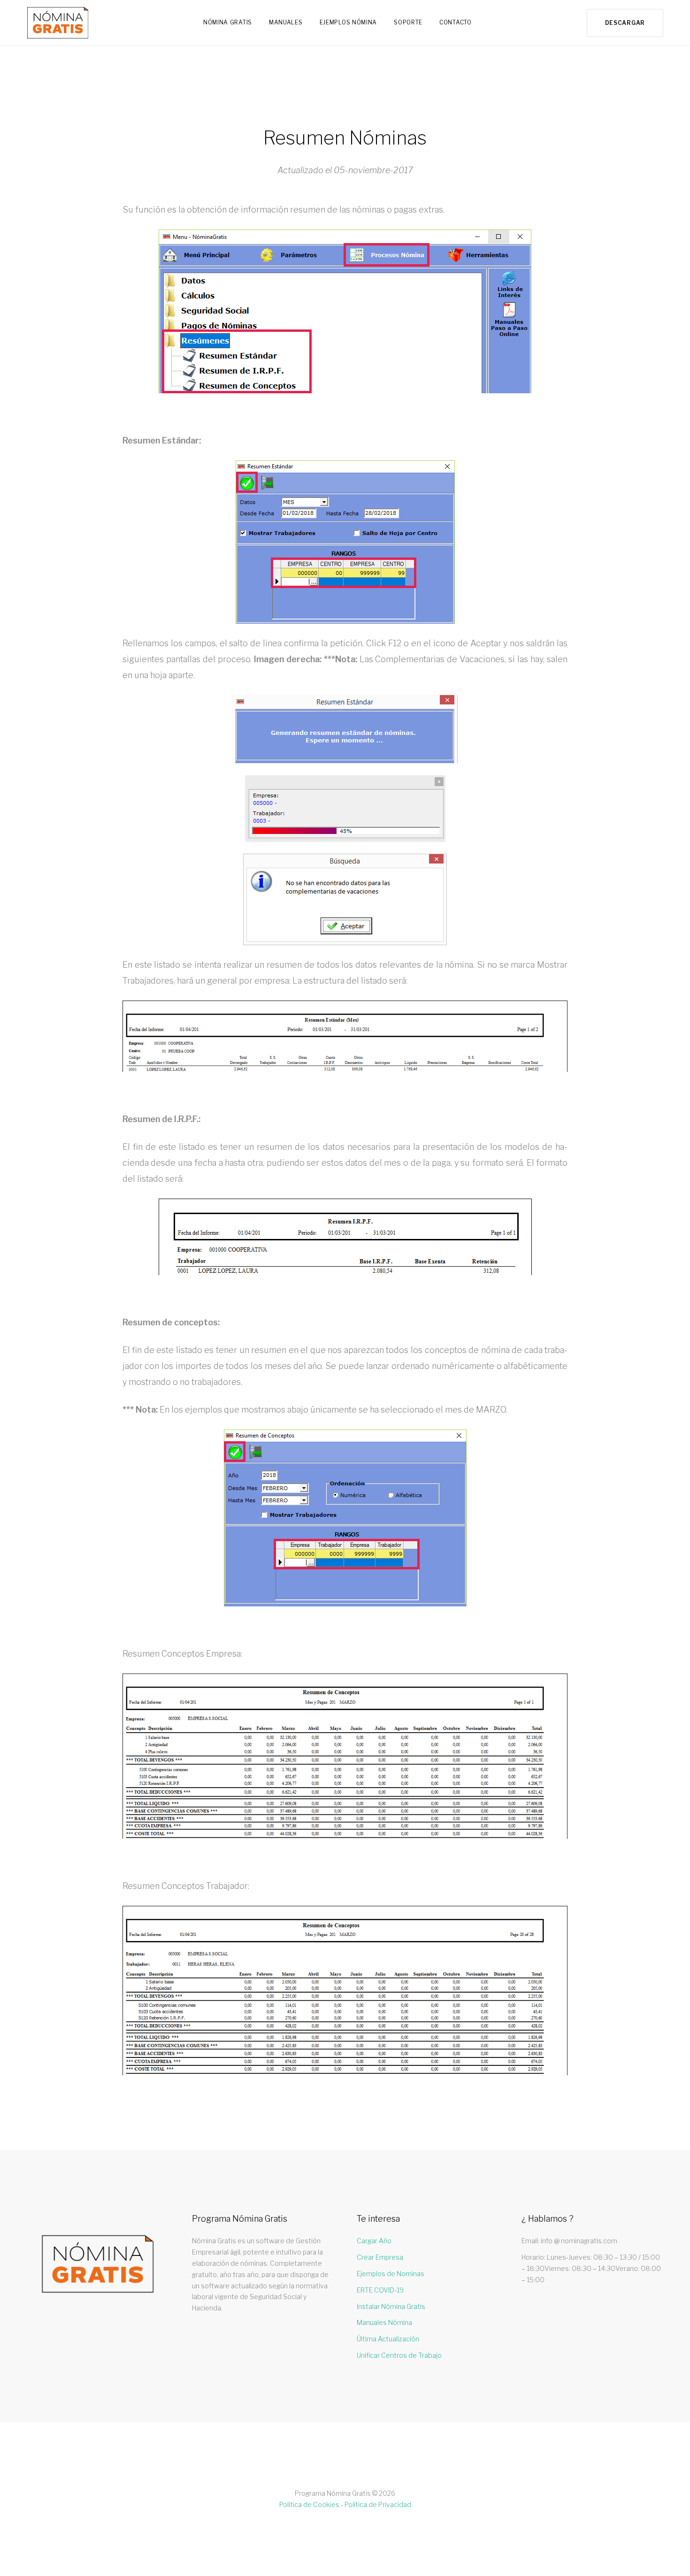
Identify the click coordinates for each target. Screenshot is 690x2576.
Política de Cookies (309, 2504)
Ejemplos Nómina (349, 22)
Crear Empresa (380, 2257)
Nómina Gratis (228, 22)
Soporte (408, 22)
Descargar (625, 23)
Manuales (286, 22)
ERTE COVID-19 (380, 2290)
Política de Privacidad (378, 2504)
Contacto (456, 22)
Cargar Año (374, 2241)
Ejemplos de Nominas (391, 2274)
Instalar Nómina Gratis (391, 2306)
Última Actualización (388, 2339)
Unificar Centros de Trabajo (399, 2355)
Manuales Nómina (384, 2322)
